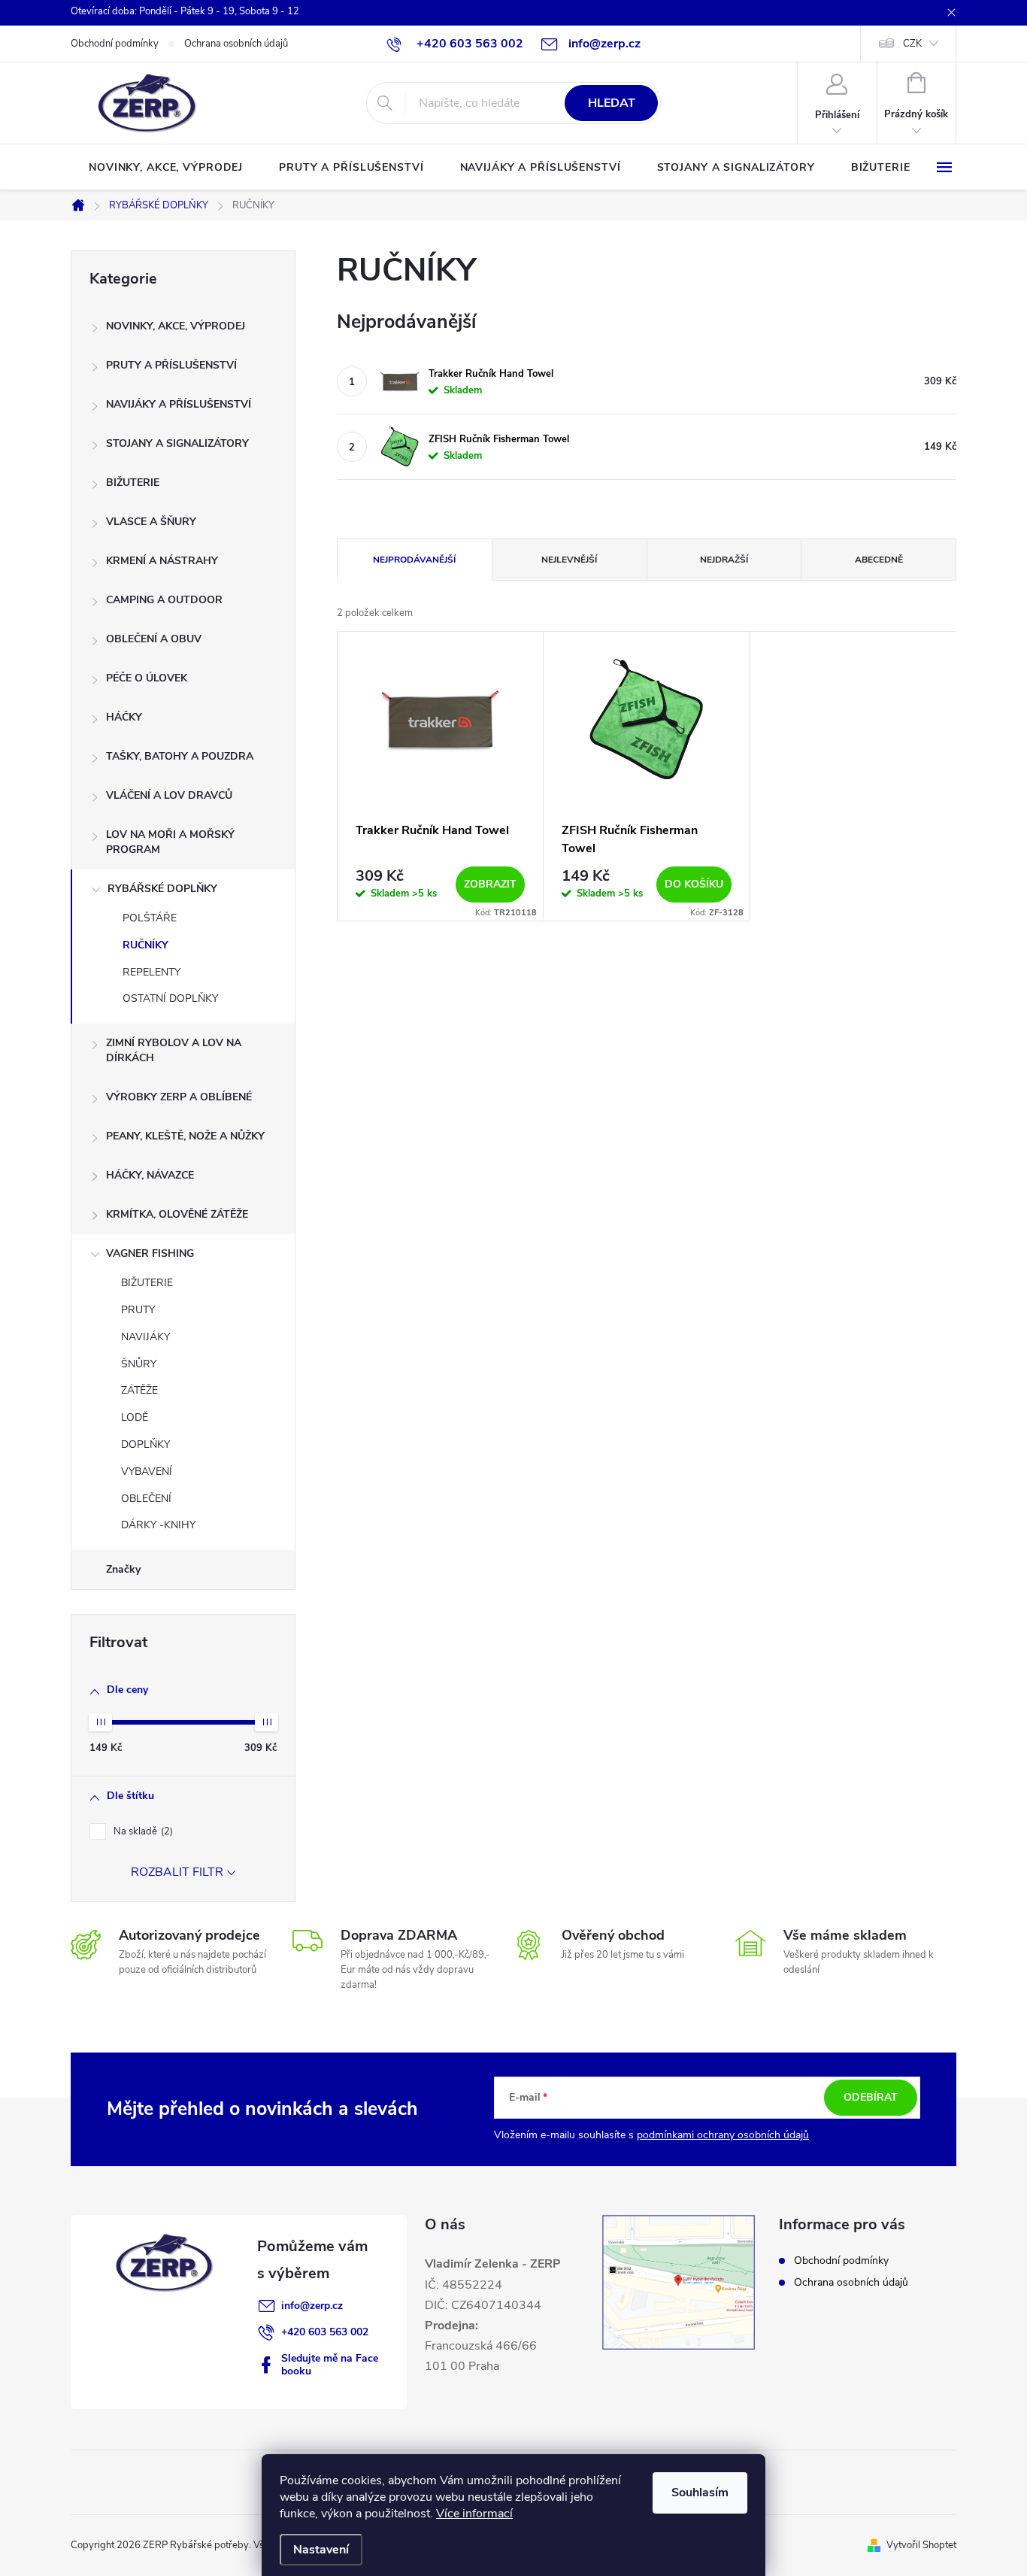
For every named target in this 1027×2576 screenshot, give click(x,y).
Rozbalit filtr (177, 1872)
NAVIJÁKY (145, 1337)
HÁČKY (124, 717)
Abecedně (879, 560)
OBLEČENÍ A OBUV (154, 639)
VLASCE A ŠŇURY (151, 522)
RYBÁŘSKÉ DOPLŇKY (162, 889)
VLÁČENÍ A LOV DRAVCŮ (169, 795)
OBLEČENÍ (146, 1499)
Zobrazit (490, 884)
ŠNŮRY (139, 1364)
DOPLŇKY (145, 1444)
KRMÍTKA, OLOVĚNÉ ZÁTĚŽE (177, 1214)
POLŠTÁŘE (150, 918)
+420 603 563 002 (325, 2332)
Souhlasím (700, 2493)
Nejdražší (724, 560)
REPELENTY (151, 972)
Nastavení (321, 2550)
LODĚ (135, 1417)
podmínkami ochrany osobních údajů (723, 2135)
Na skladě (142, 1831)
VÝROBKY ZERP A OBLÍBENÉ (179, 1097)
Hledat (612, 103)
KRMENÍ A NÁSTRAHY (162, 561)
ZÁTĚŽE (139, 1390)
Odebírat (871, 2097)
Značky (123, 1569)
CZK (912, 44)
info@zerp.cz (312, 2306)
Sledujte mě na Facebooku (330, 2365)
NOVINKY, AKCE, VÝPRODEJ (176, 326)
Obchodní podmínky (115, 44)
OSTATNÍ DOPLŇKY (170, 998)
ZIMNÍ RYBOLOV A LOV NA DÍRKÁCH (174, 1050)
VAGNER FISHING (150, 1253)
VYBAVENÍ (147, 1472)
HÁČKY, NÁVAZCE (150, 1175)
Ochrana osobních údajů (236, 44)
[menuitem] (166, 168)
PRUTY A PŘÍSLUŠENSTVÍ (171, 365)
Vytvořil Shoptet (921, 2545)
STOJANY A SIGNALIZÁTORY (177, 443)
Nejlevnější (569, 560)
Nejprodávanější (414, 560)
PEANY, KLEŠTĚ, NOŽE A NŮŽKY (185, 1136)
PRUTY (138, 1310)
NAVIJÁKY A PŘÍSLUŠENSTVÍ (179, 404)
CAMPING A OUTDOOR (164, 600)
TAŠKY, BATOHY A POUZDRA (180, 756)
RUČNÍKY (145, 945)
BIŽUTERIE (133, 482)
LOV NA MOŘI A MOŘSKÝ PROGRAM (170, 842)
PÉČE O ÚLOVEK (147, 678)
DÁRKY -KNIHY (158, 1525)
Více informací (474, 2514)
